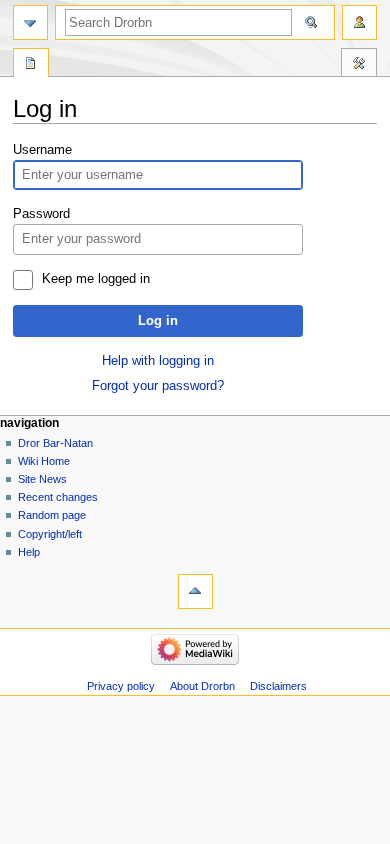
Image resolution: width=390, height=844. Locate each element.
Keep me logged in (96, 279)
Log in (158, 321)
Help (29, 552)
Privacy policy (121, 686)
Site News (42, 479)
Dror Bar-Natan (55, 443)
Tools (359, 65)
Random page (52, 515)
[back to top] (195, 591)
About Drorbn (202, 686)
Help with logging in (158, 361)
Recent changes (58, 497)
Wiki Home (44, 461)
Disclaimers (278, 686)
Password (41, 214)
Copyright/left (50, 534)
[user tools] (359, 22)
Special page (31, 65)
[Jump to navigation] (30, 22)
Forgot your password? (158, 386)
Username (42, 150)
